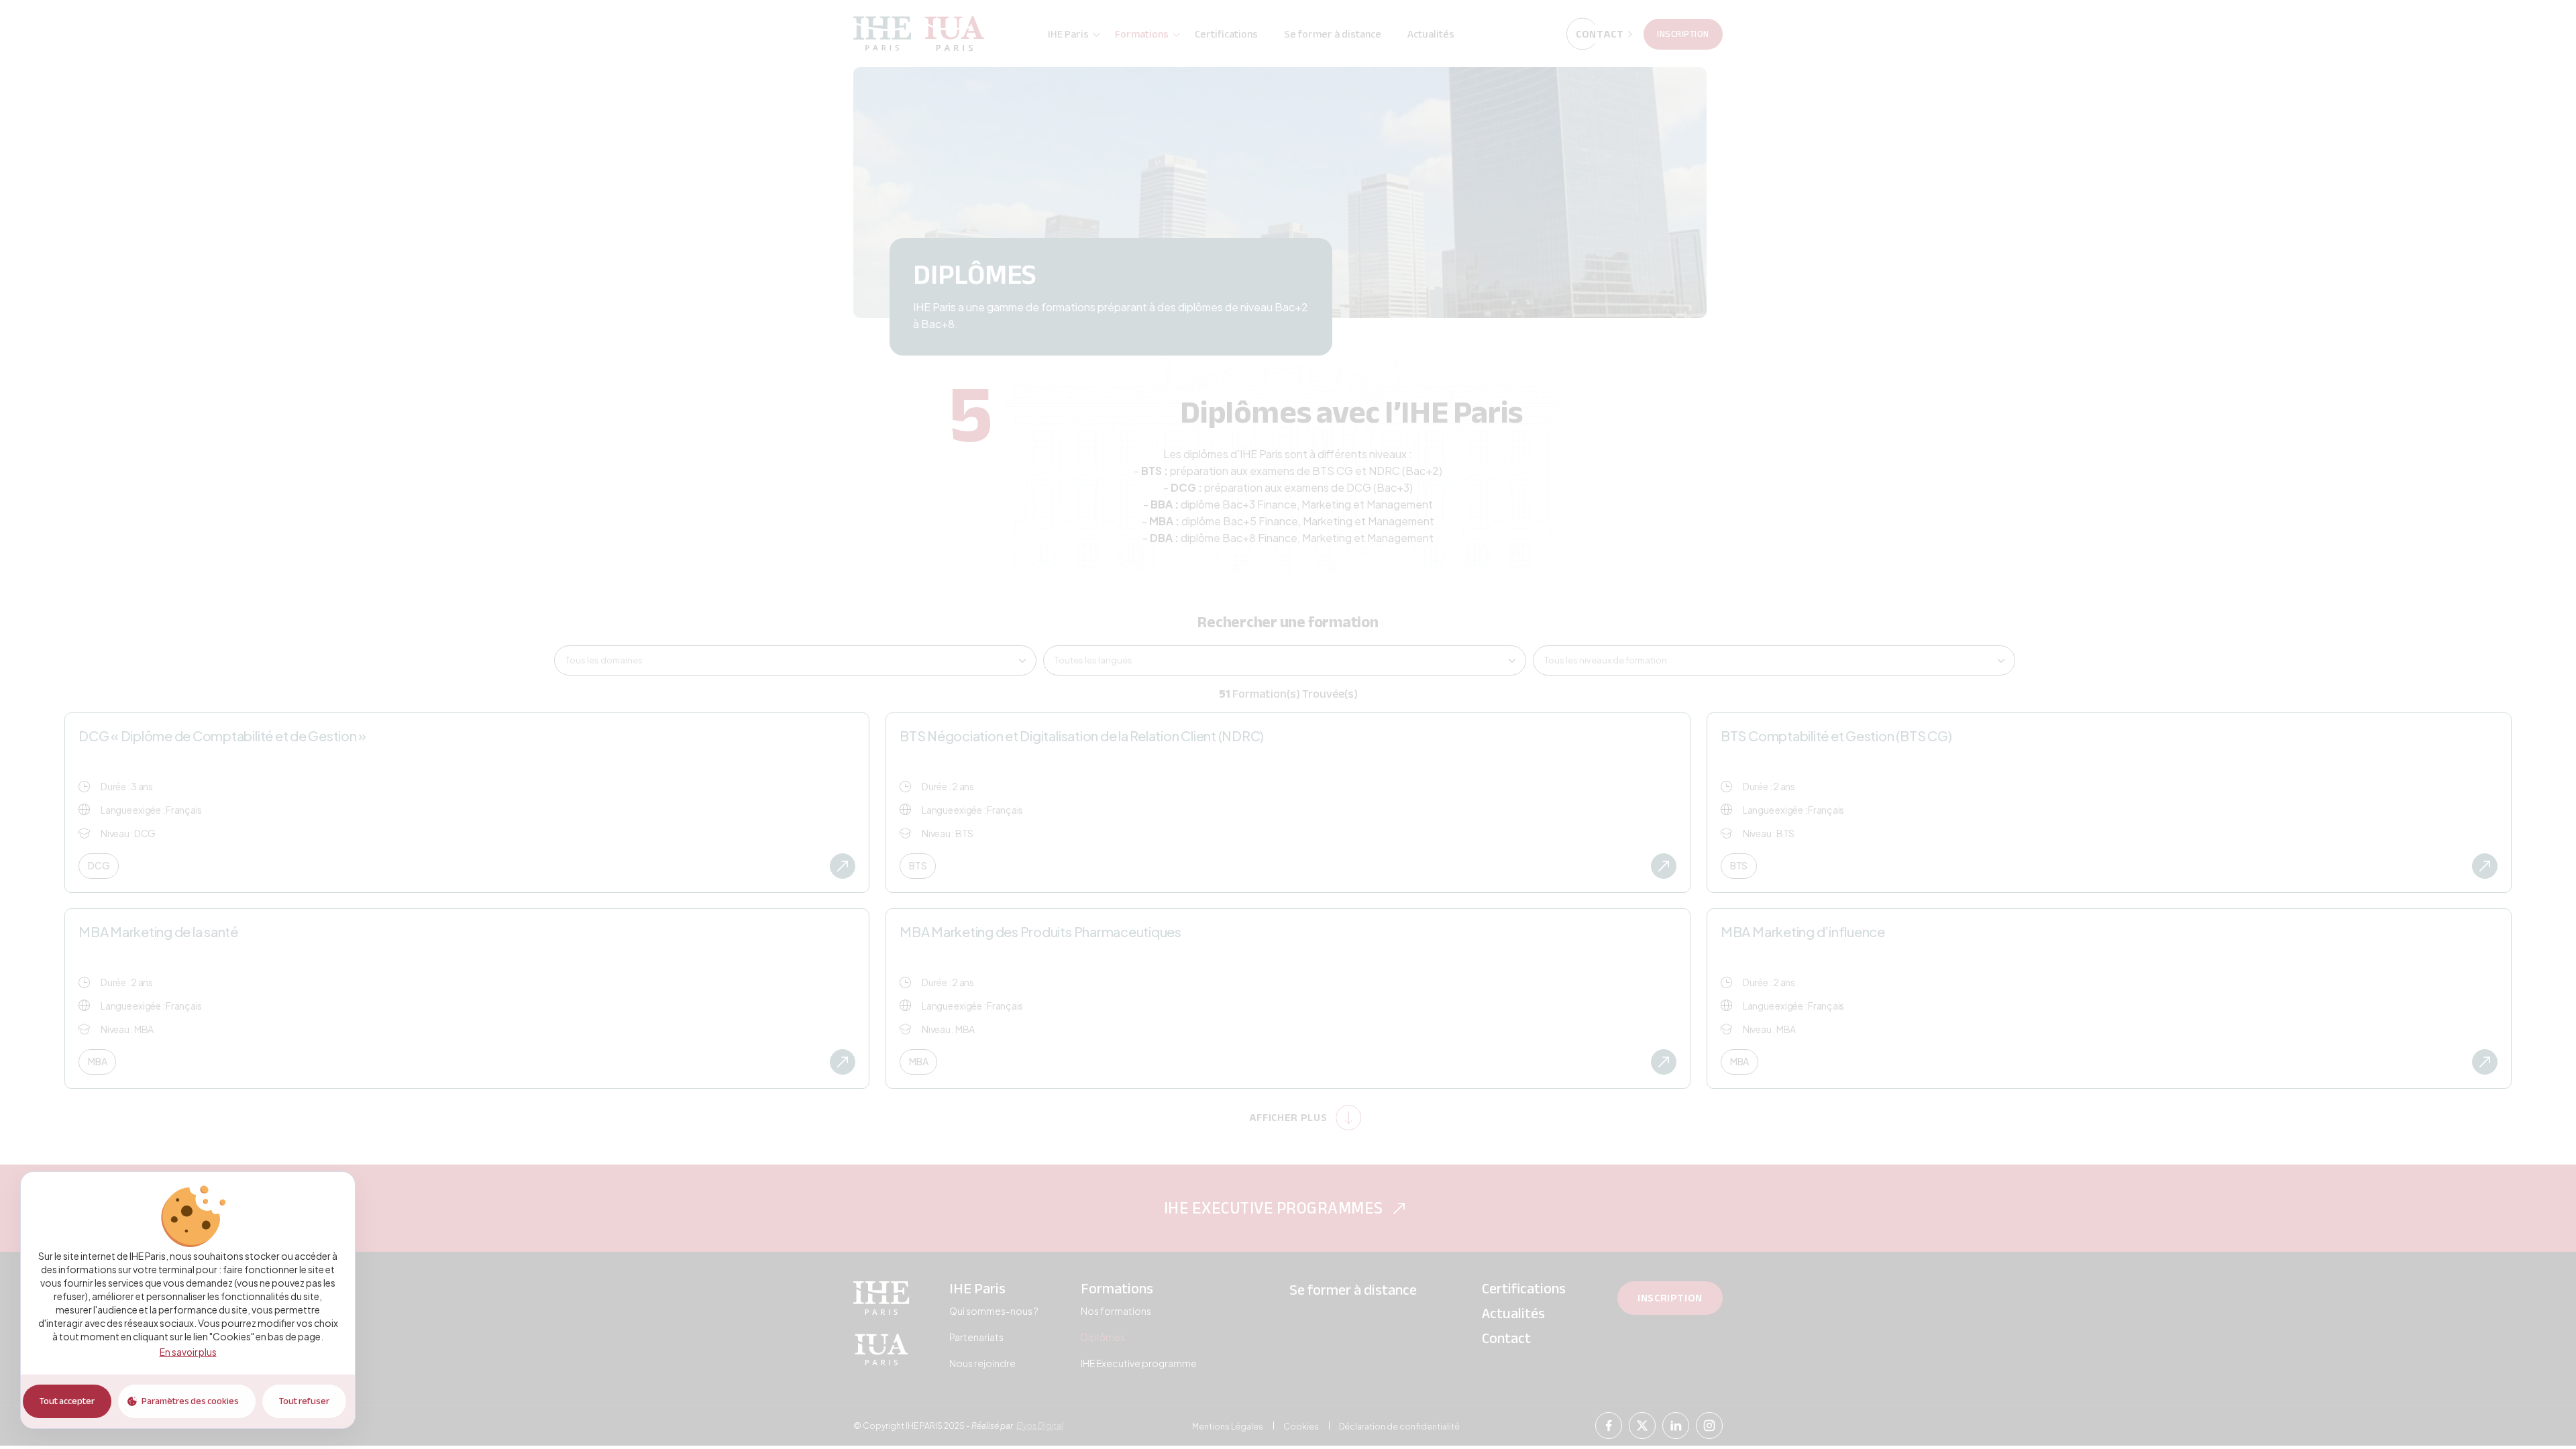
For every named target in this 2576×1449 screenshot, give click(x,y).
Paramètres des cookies (190, 1401)
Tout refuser (304, 1401)
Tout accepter (67, 1401)
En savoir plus (188, 1352)
